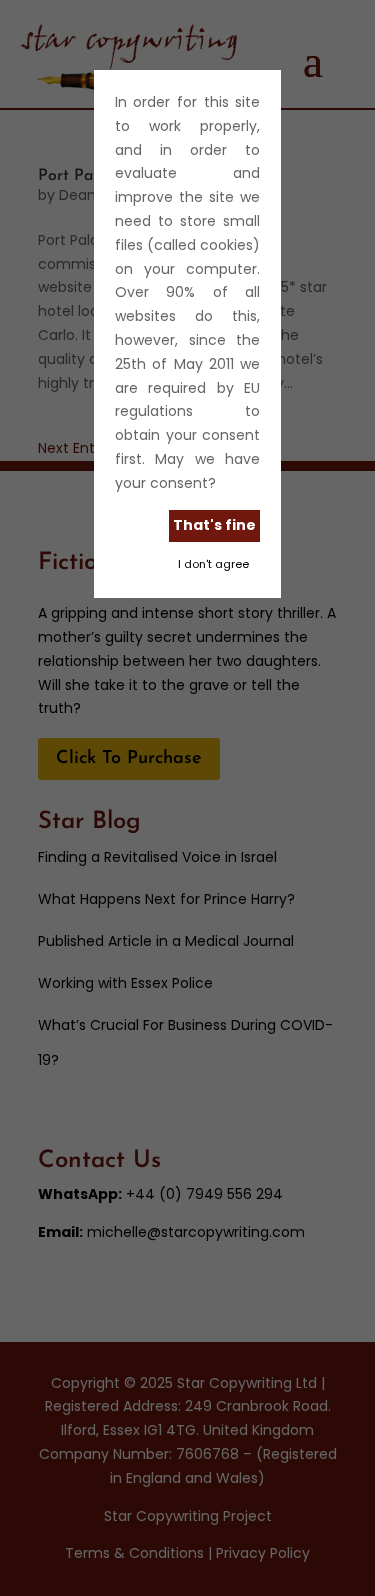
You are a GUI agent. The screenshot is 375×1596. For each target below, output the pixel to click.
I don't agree (213, 564)
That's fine (214, 525)
